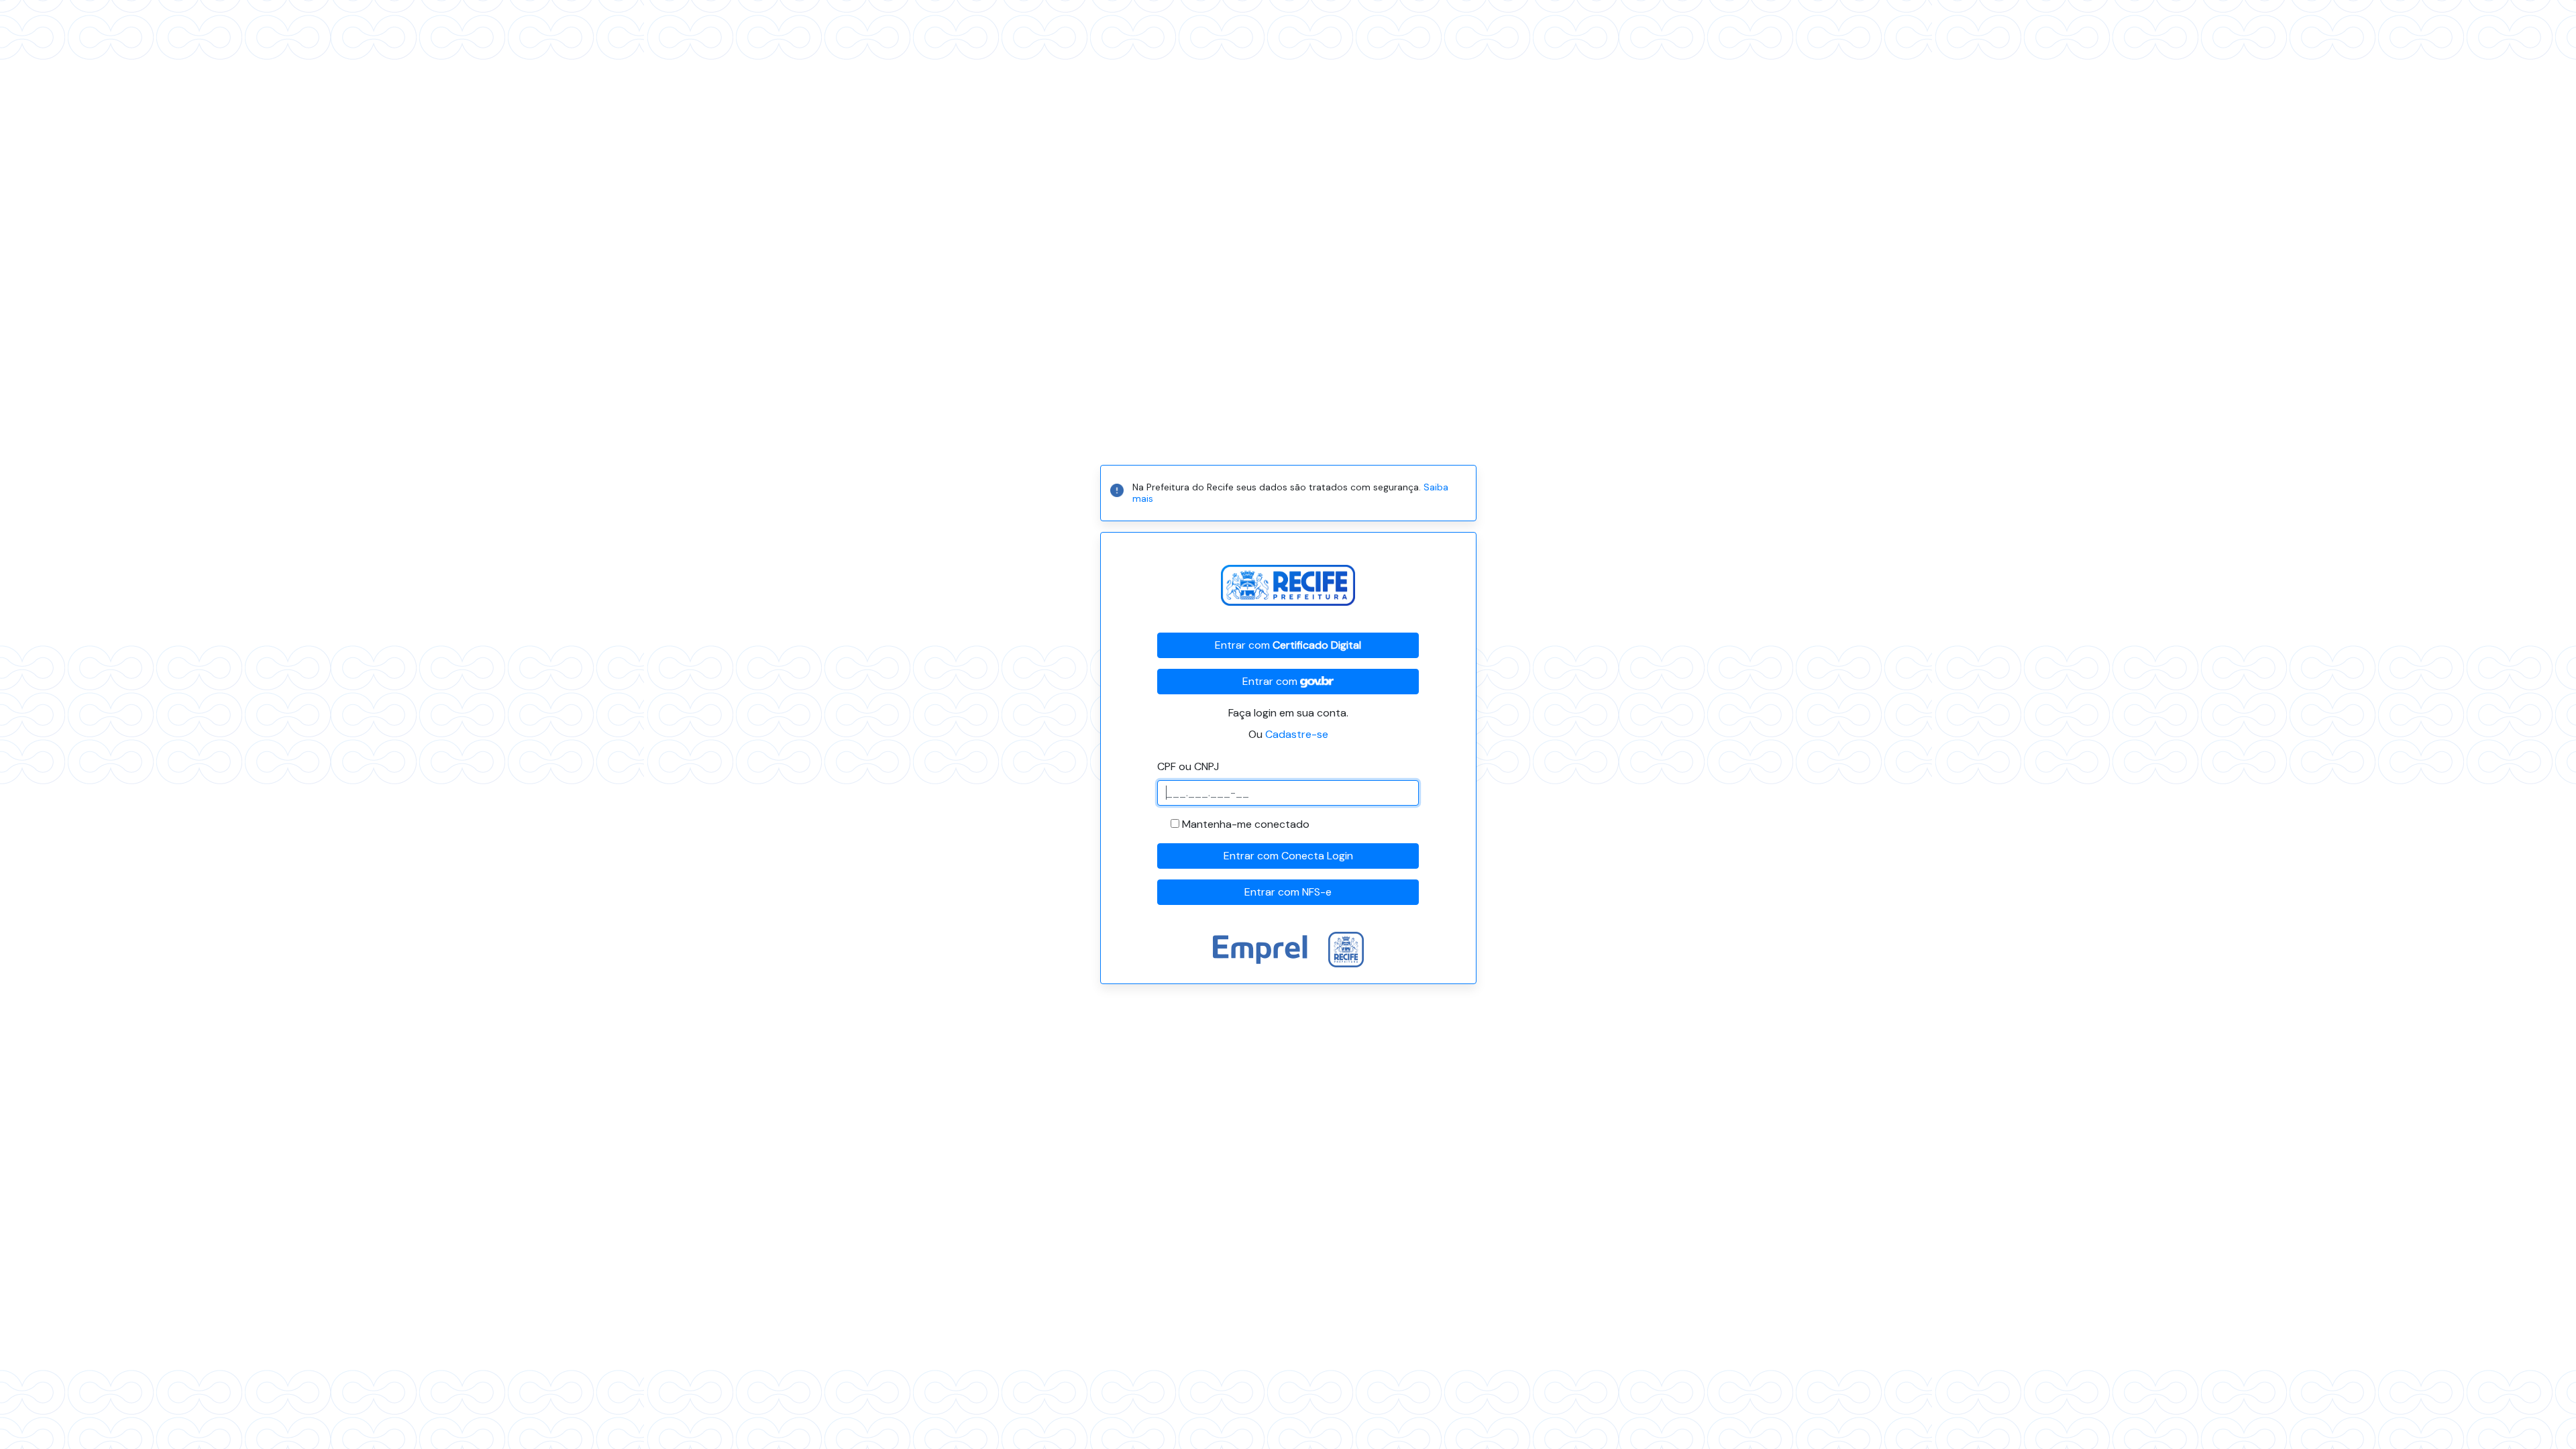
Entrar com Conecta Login (1288, 856)
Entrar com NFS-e (1288, 892)
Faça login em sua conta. (1288, 713)
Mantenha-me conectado (1246, 824)
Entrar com (1288, 645)
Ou (1288, 734)
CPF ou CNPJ (1188, 766)
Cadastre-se (1297, 734)
